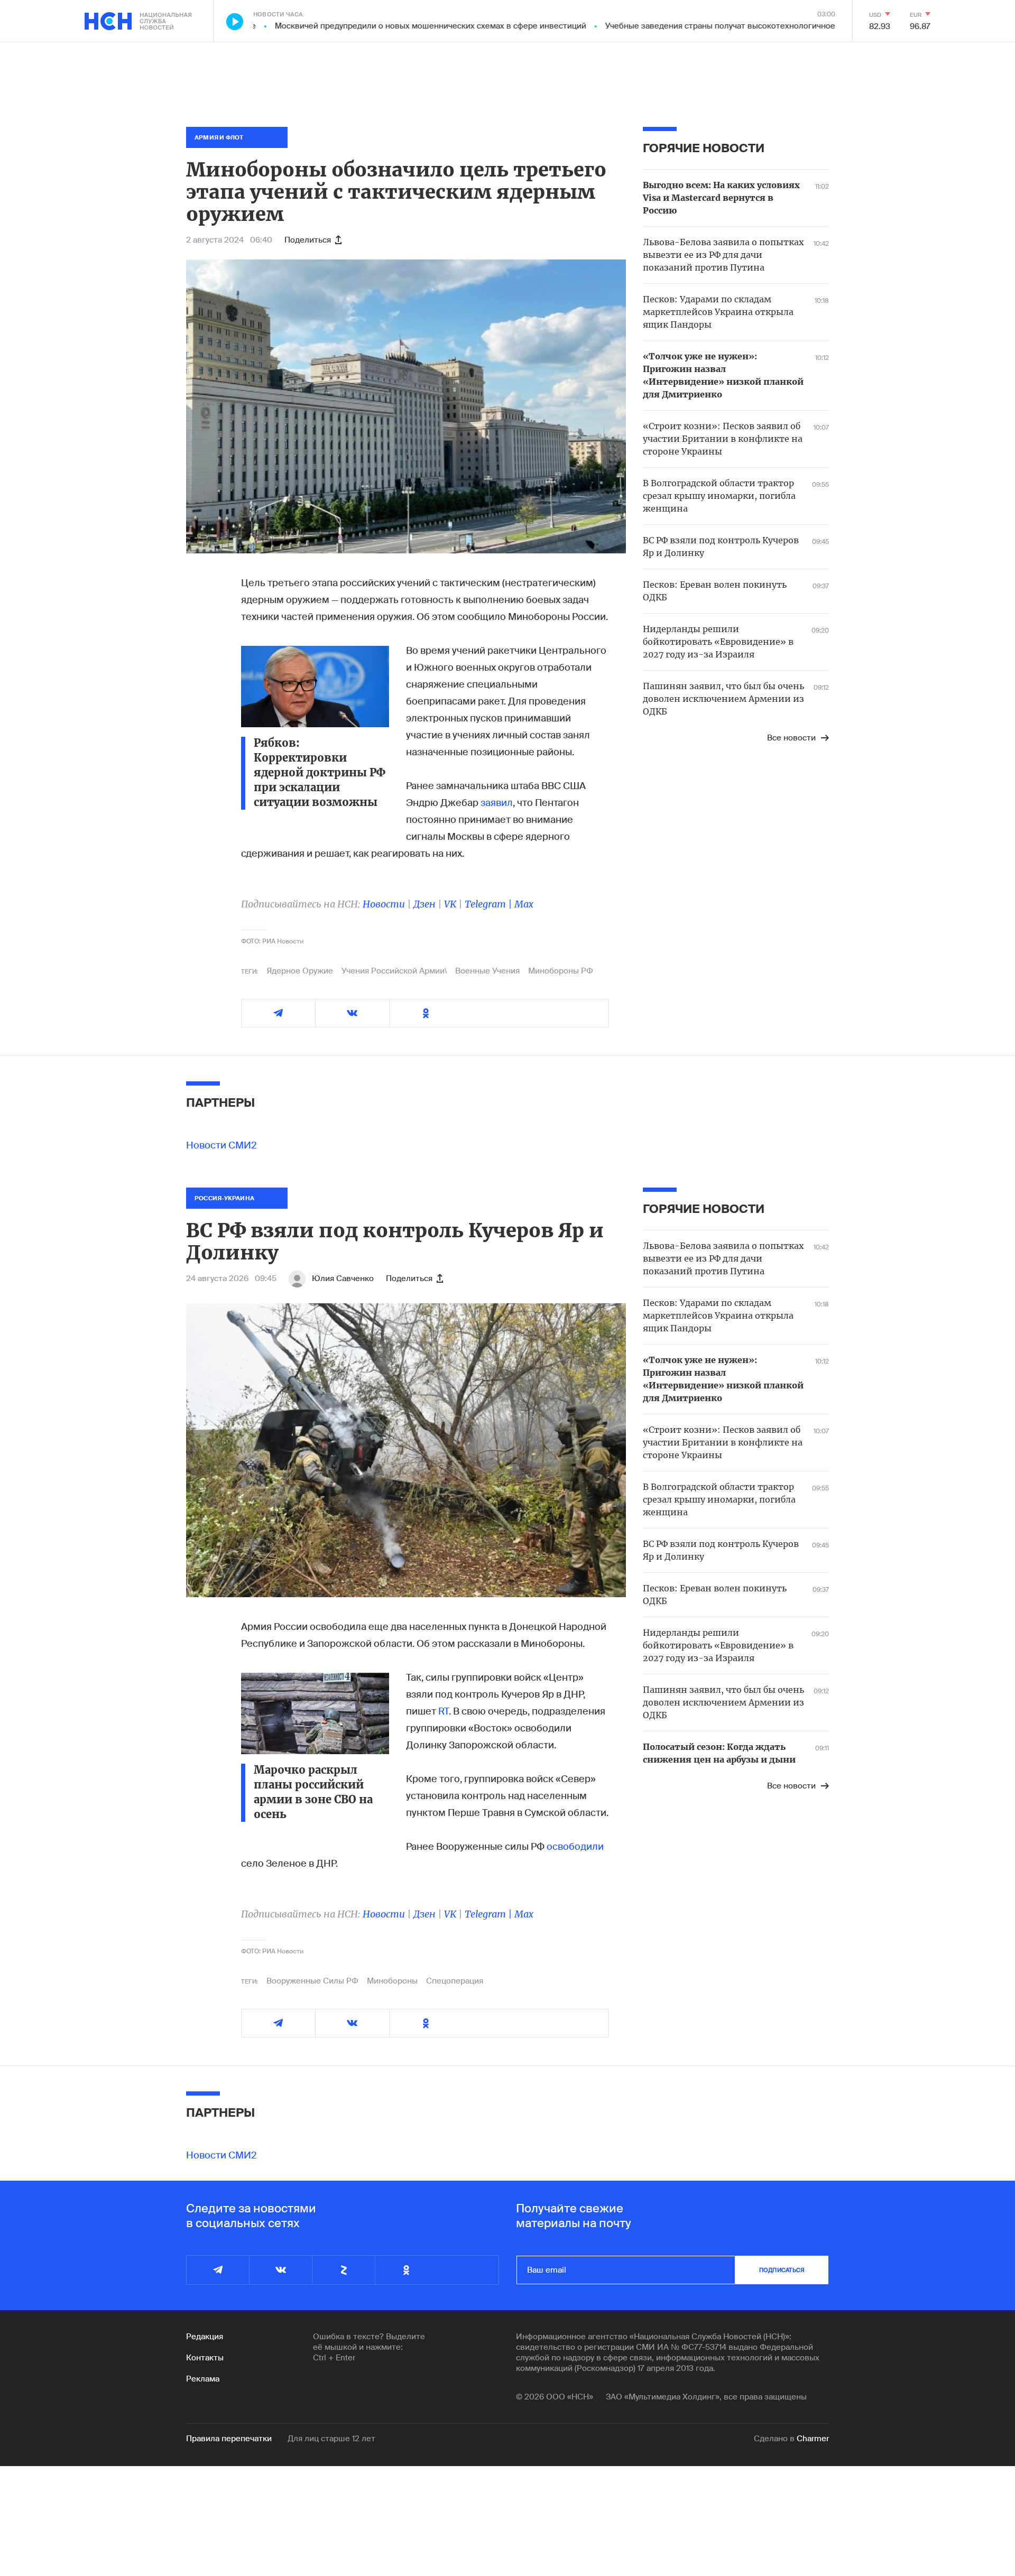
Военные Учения (487, 971)
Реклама (203, 2379)
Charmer (813, 2439)
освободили (575, 1847)
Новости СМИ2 (222, 1145)
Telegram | (490, 904)
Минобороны (392, 1981)
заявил (497, 803)
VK (450, 904)
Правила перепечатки (229, 2439)
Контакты (205, 2358)
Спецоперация (455, 1981)
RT (444, 1711)
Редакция (205, 2337)
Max (524, 904)
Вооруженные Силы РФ (312, 1981)
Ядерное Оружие (300, 971)
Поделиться (308, 240)
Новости (384, 904)
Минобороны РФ (561, 971)
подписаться (782, 2270)
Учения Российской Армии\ (394, 971)
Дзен (425, 904)
